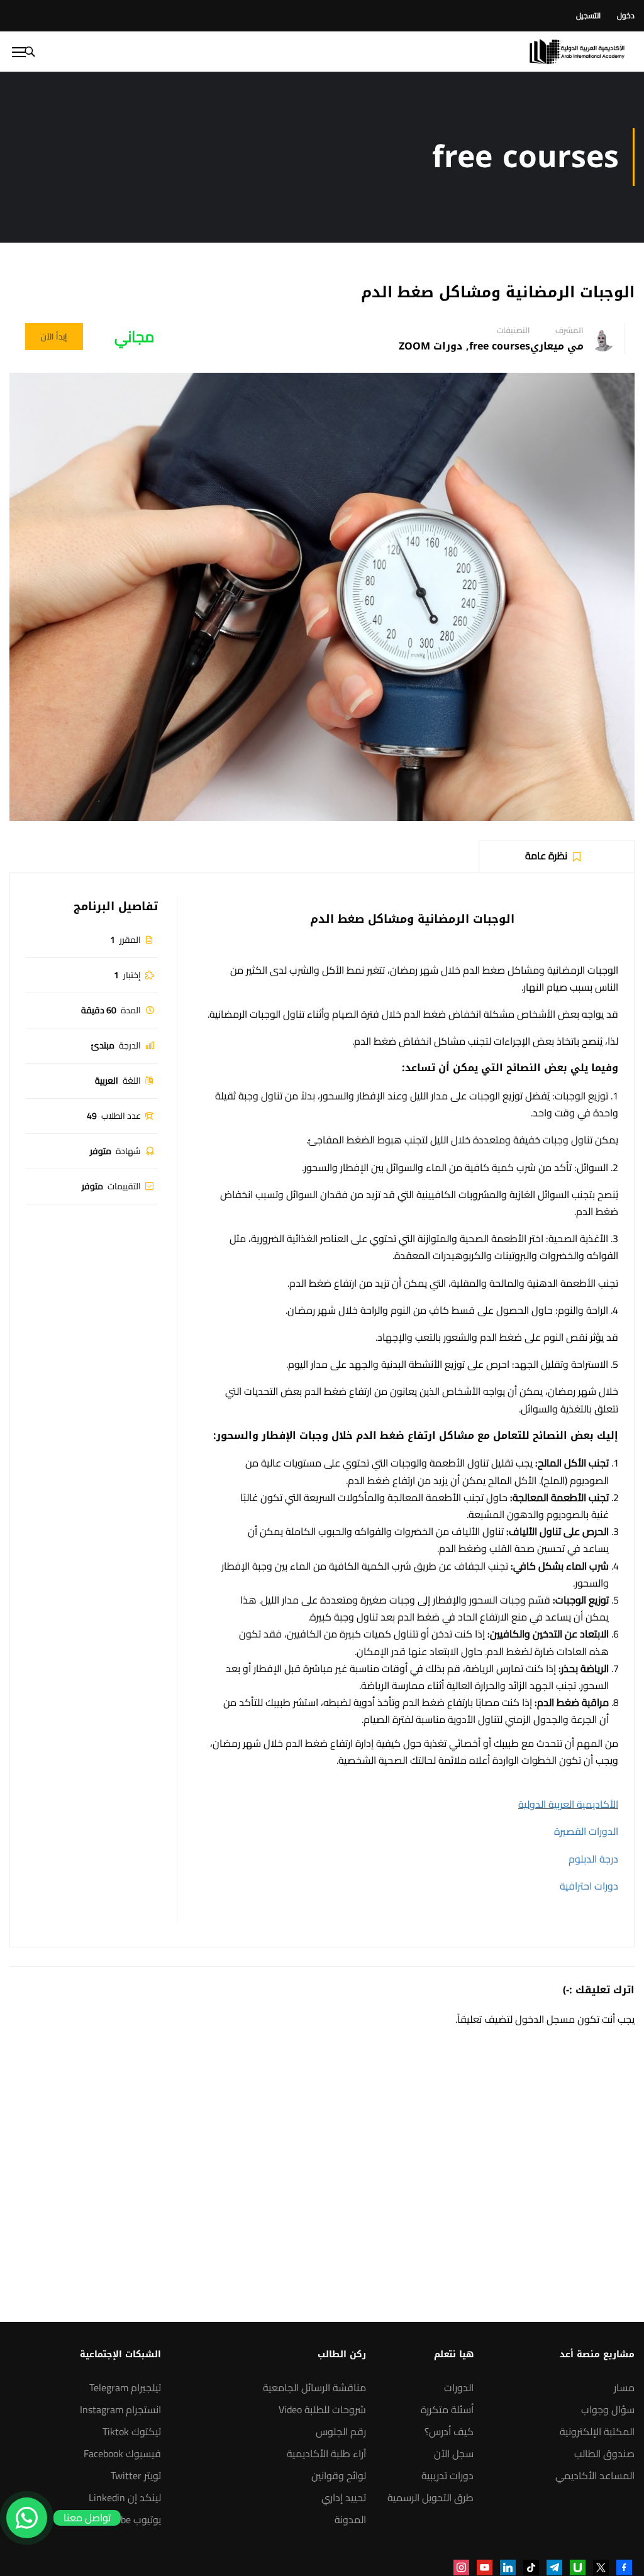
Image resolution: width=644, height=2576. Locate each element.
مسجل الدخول (545, 2019)
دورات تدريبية (447, 2475)
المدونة (350, 2519)
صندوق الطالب (604, 2453)
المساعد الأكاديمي (595, 2475)
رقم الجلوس (341, 2431)
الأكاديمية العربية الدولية (568, 1804)
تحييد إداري (344, 2497)
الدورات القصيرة (586, 1831)
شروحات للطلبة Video (322, 2409)
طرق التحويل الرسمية (430, 2497)
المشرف (569, 330)
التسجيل (588, 15)
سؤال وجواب (608, 2409)
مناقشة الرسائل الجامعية (314, 2387)
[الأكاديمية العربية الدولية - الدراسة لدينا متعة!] (577, 52)
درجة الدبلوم (593, 1859)
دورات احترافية (589, 1886)
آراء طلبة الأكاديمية (326, 2453)
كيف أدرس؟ (449, 2431)
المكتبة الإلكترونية (597, 2431)
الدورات (459, 2387)
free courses (500, 346)
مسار (624, 2387)
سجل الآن (454, 2453)
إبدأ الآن (54, 336)
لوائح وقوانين (339, 2475)
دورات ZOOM (431, 346)
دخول (626, 15)
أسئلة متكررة (447, 2409)
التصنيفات (514, 330)
